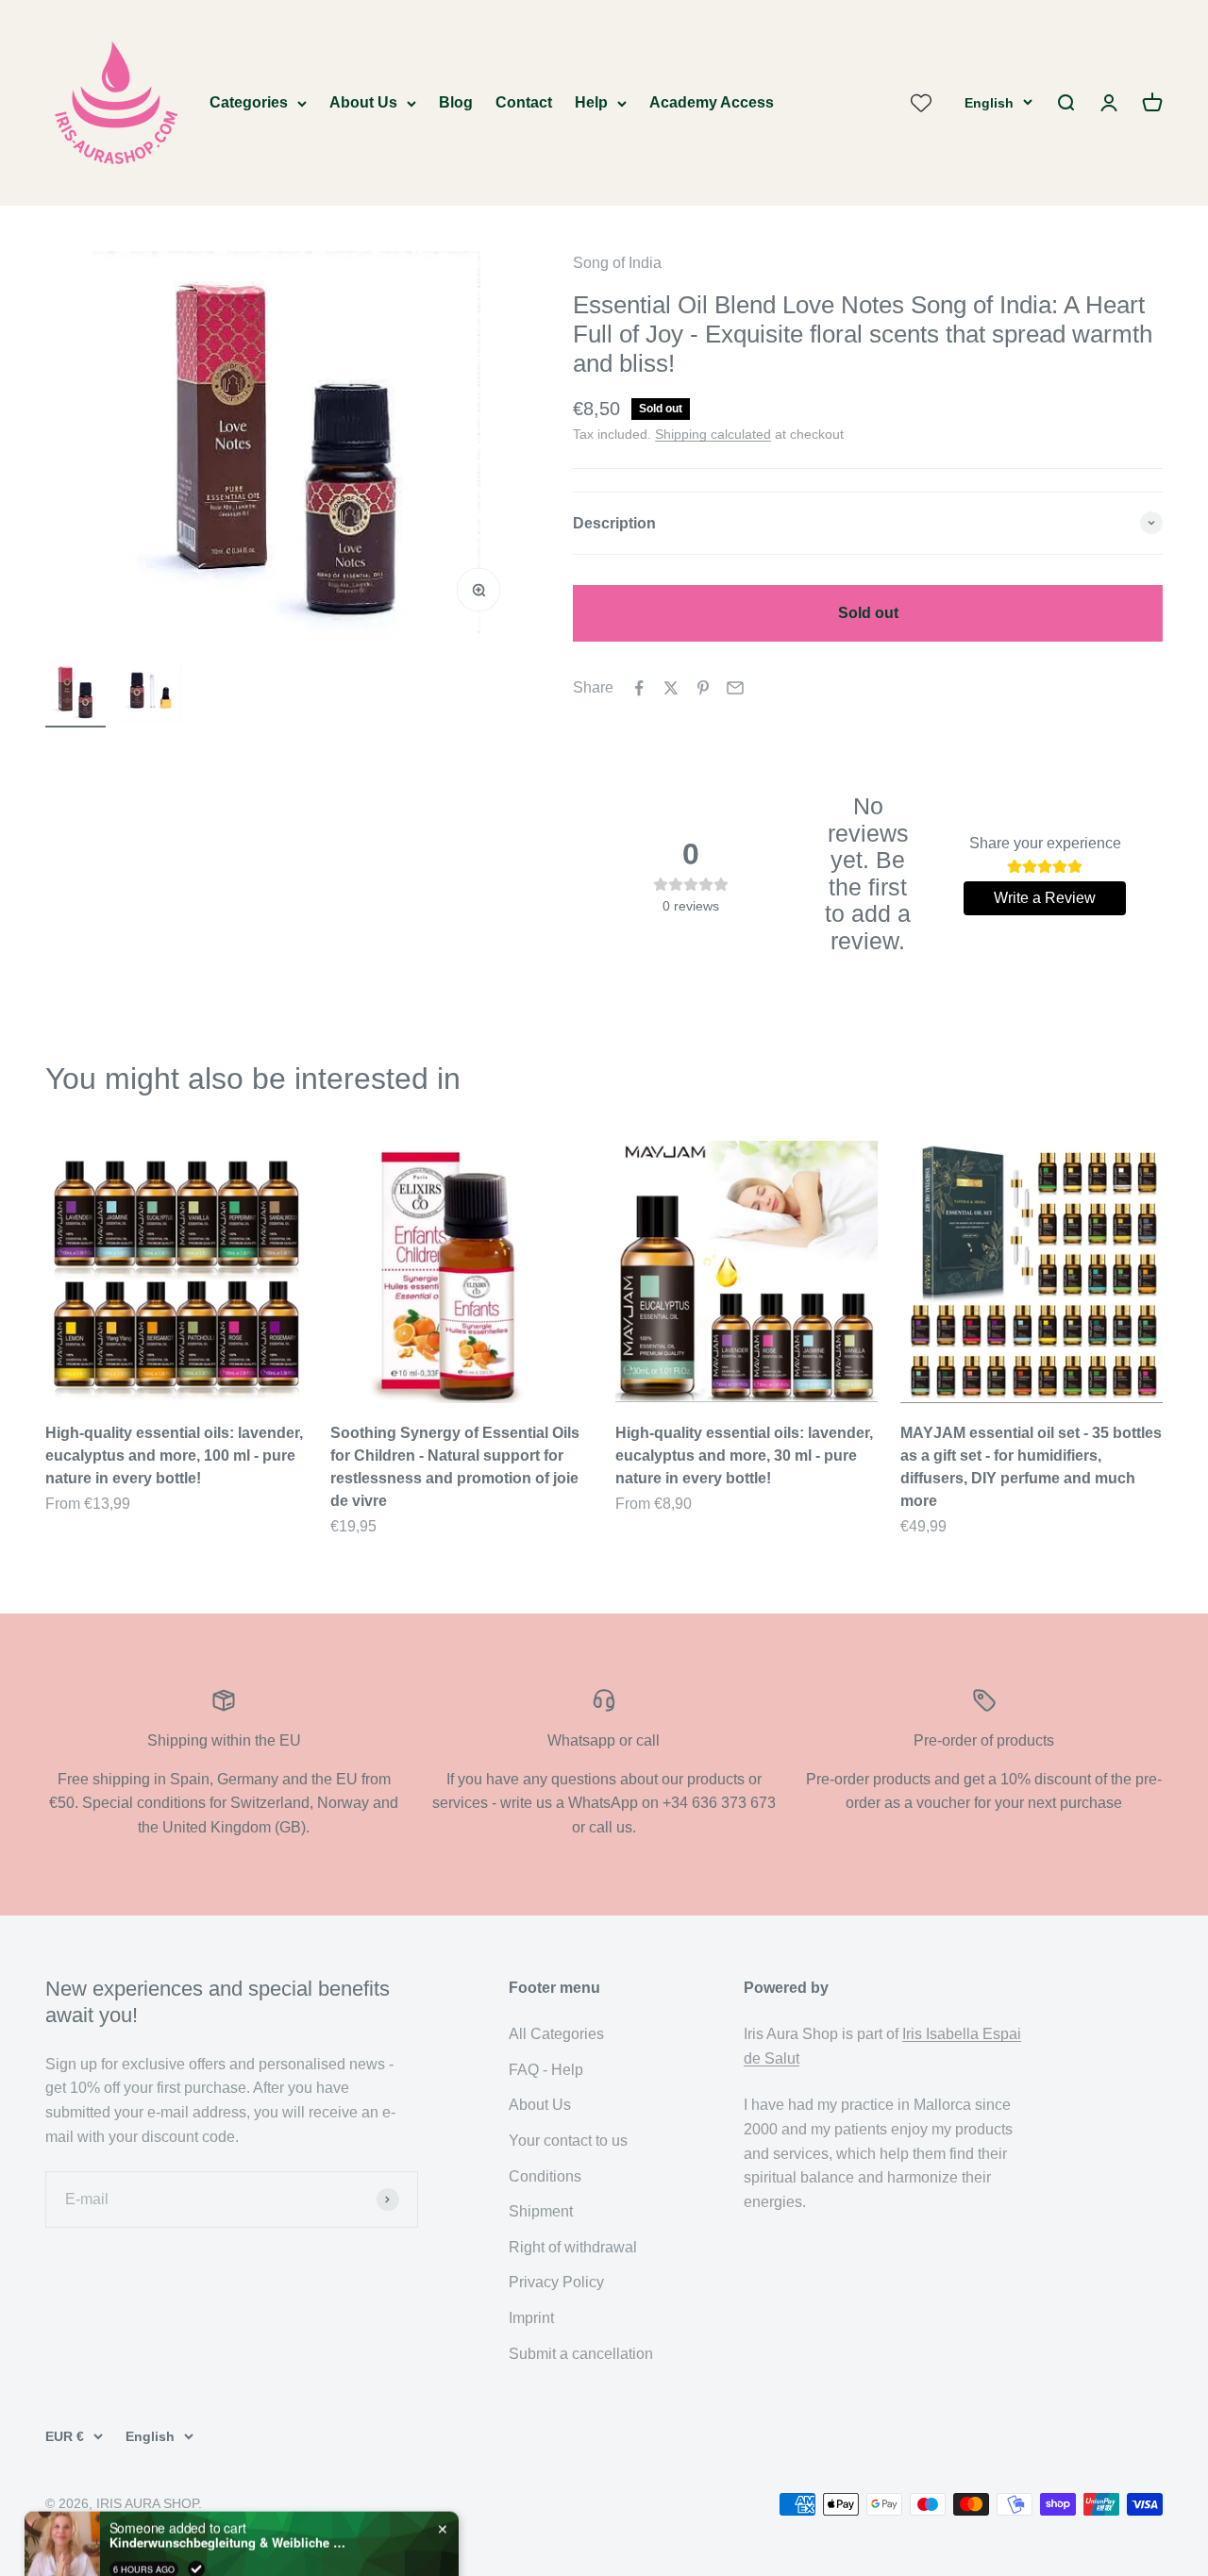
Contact (524, 102)
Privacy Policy (556, 2282)
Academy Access (712, 102)
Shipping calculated (713, 434)
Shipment (541, 2211)
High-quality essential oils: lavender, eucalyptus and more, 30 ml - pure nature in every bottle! (744, 1455)
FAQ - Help (546, 2070)
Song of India (617, 263)
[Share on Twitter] (671, 688)
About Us (363, 102)
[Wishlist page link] (921, 103)
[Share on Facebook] (639, 688)
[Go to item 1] (75, 694)
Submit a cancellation (581, 2354)
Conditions (545, 2176)
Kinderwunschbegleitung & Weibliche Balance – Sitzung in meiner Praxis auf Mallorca (227, 2503)
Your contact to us (568, 2141)
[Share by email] (735, 688)
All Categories (556, 2034)
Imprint (531, 2318)
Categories (249, 102)
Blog (456, 102)
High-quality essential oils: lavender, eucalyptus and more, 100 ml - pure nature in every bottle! (174, 1455)
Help (591, 102)
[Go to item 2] (151, 694)
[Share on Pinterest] (703, 688)
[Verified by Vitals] (196, 2530)
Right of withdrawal (573, 2247)
